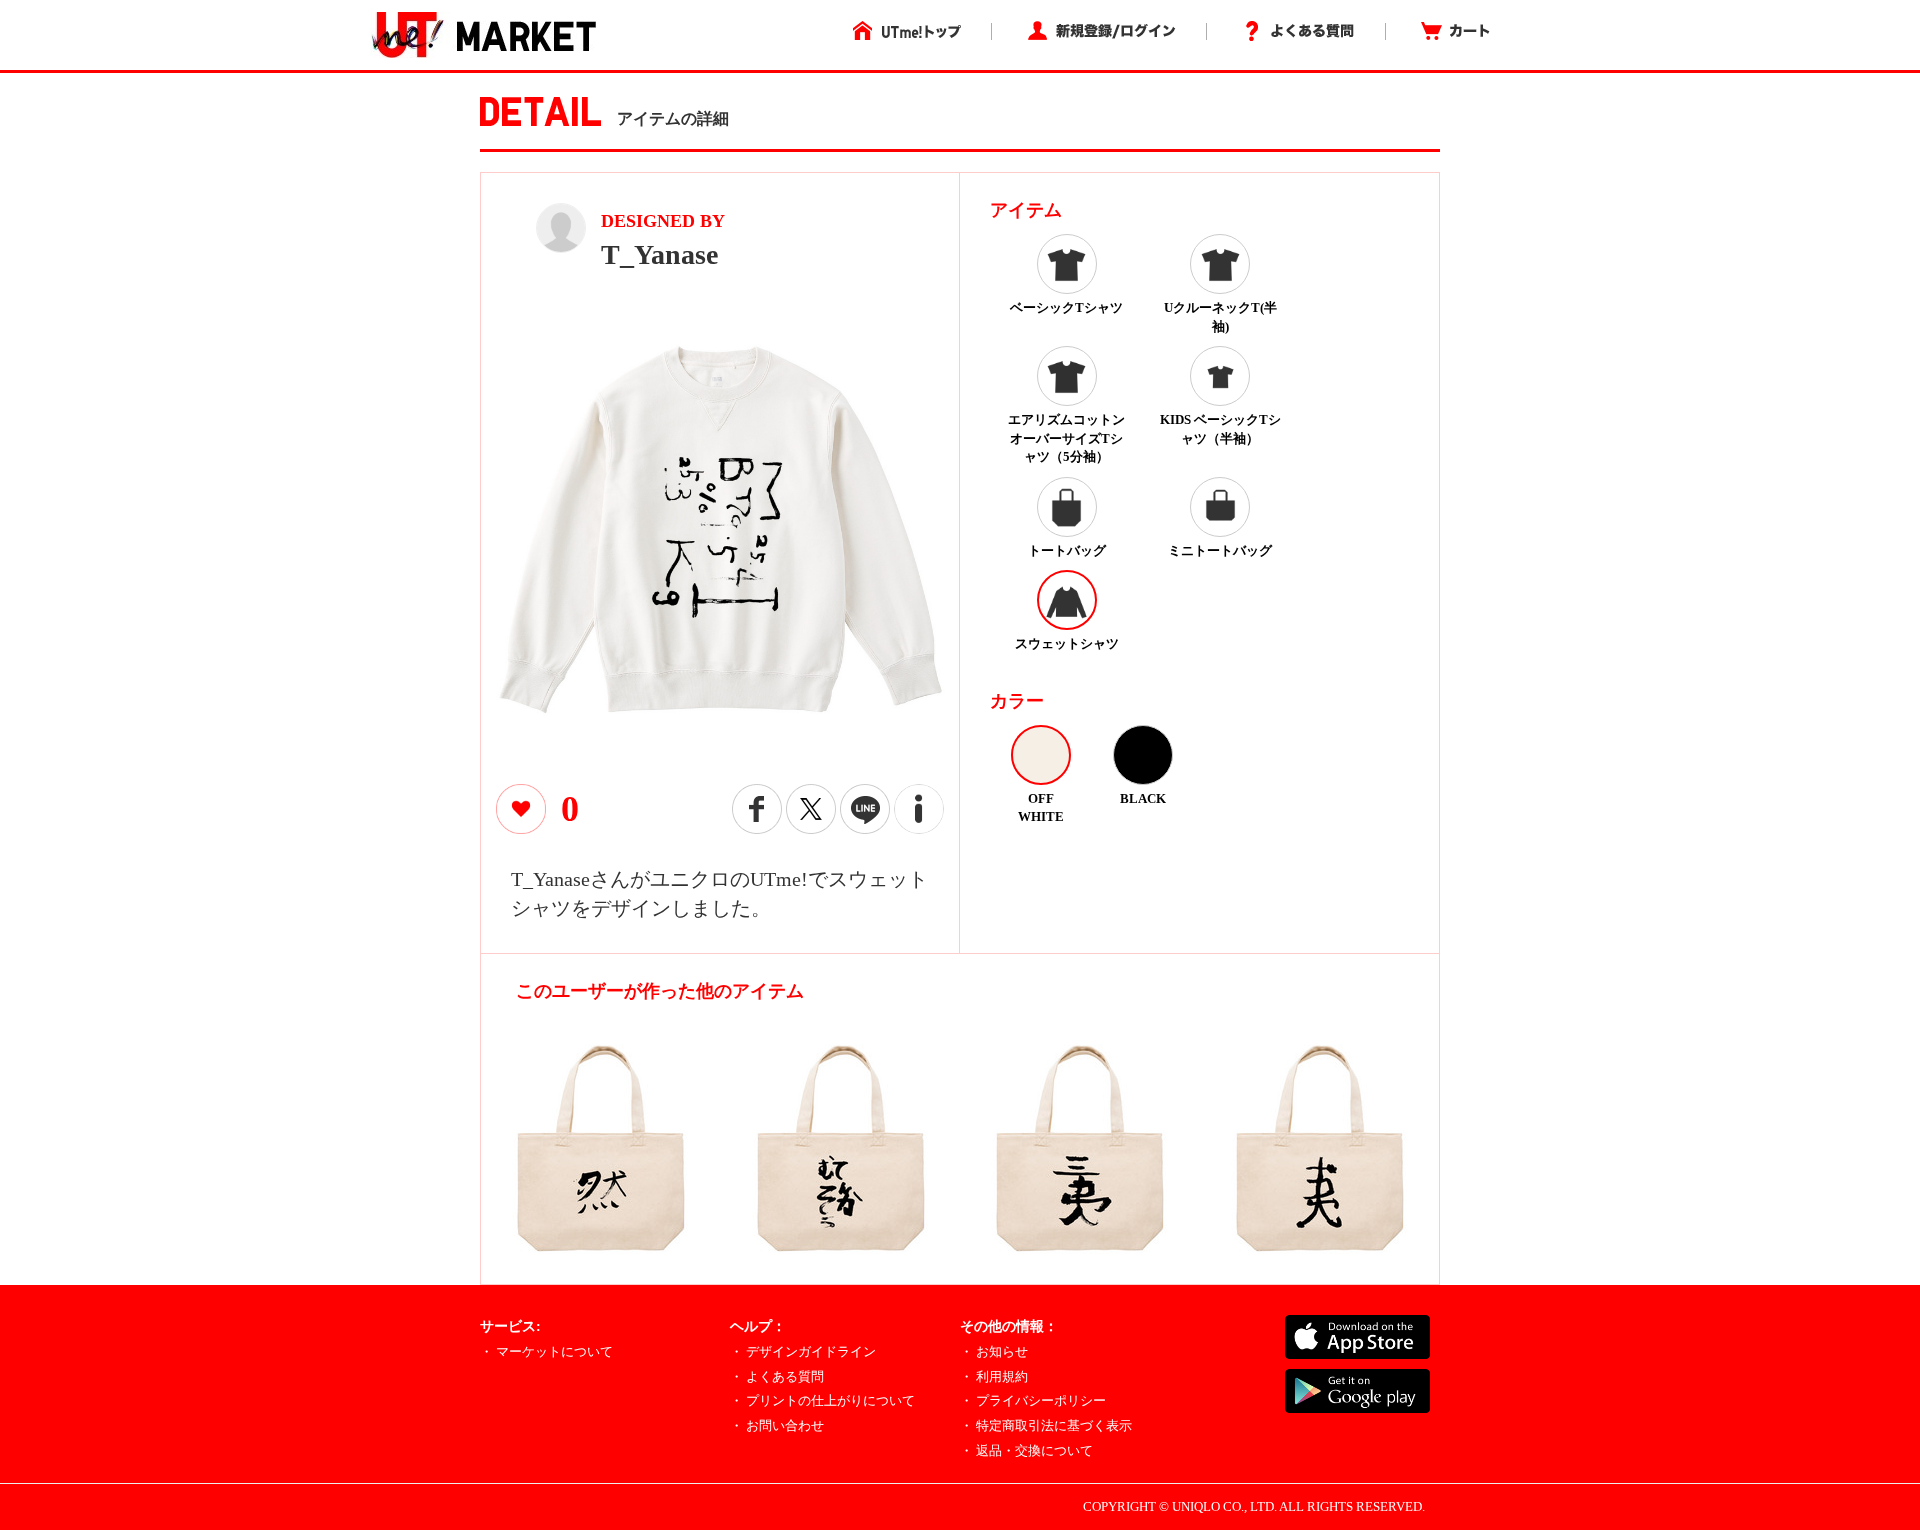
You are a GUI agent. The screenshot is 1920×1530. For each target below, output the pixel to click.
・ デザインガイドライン (803, 1351)
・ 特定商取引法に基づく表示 (1046, 1425)
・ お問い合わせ (777, 1425)
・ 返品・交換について (1026, 1450)
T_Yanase (659, 254)
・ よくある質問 (777, 1376)
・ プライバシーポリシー (1033, 1400)
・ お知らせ (994, 1351)
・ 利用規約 (994, 1376)
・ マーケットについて (546, 1351)
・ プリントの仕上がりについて (822, 1400)
